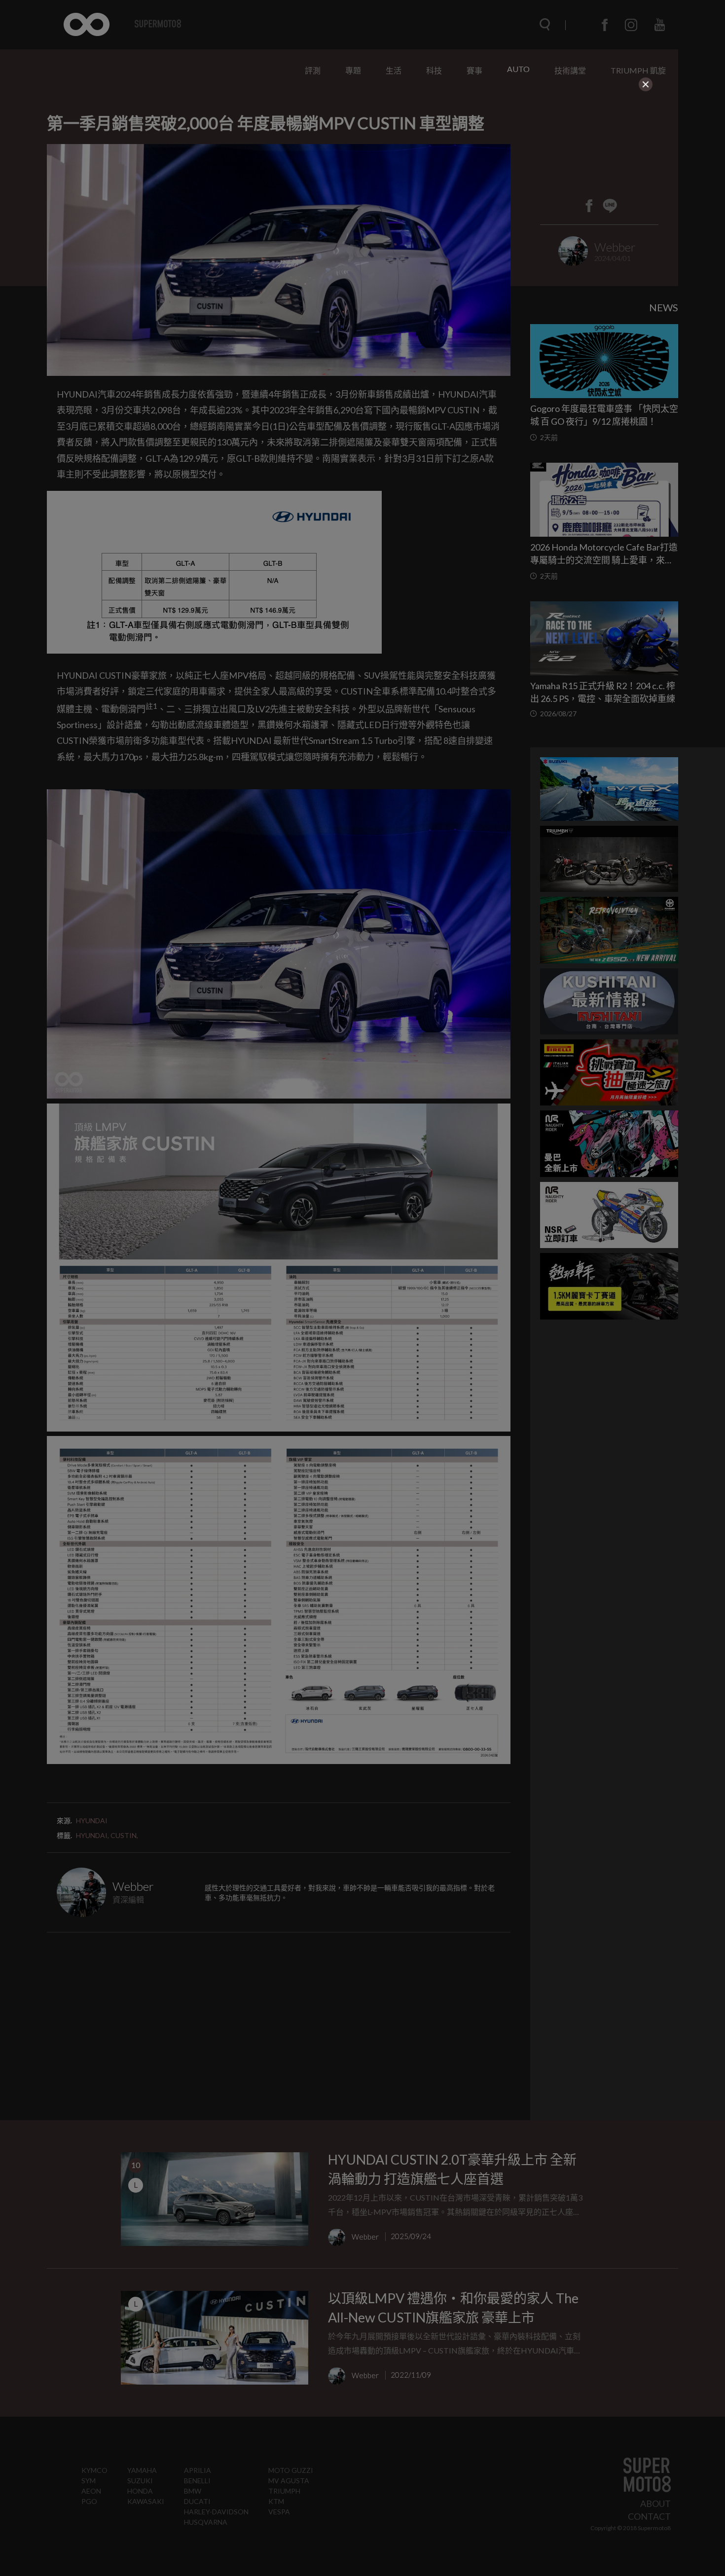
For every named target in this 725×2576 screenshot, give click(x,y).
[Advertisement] (362, 154)
